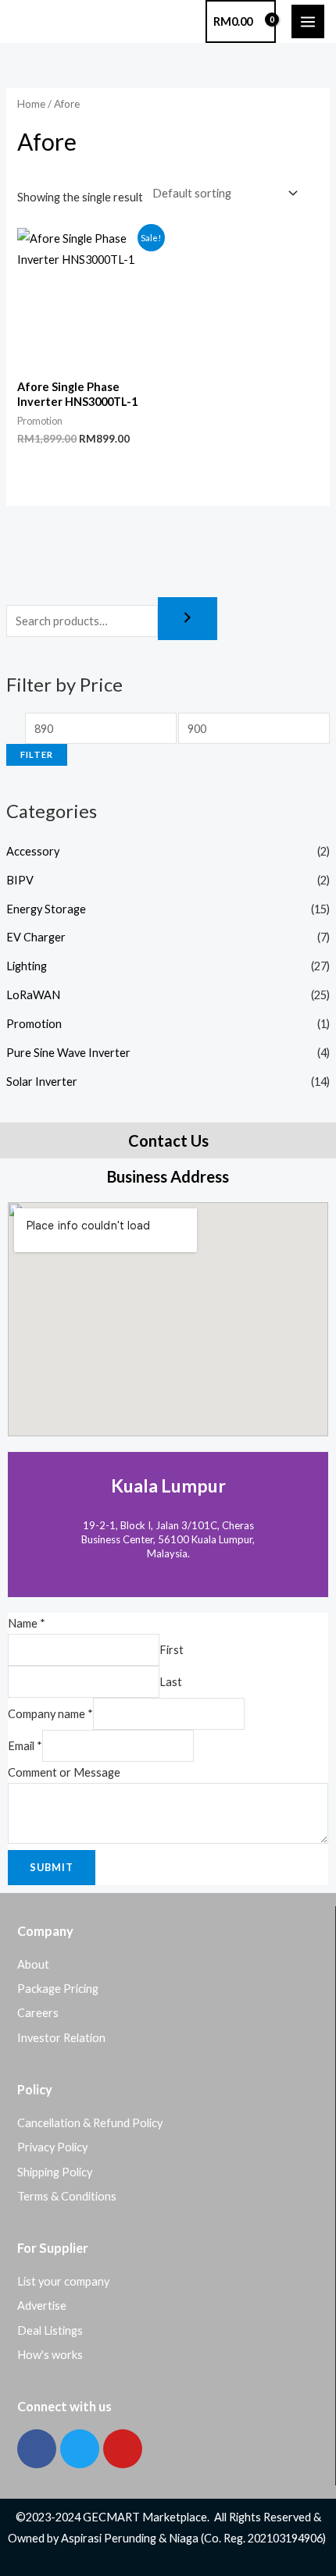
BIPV (20, 880)
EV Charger (36, 937)
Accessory (33, 851)
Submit (52, 1867)
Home (31, 104)
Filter (37, 754)
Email (25, 1746)
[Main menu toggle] (308, 21)
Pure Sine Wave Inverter (68, 1053)
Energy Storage (46, 909)
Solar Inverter (42, 1082)
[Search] (188, 619)
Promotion (34, 1024)
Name (27, 1623)
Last (171, 1682)
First (172, 1650)
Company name (50, 1714)
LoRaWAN (33, 995)
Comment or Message (64, 1772)
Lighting (27, 966)
